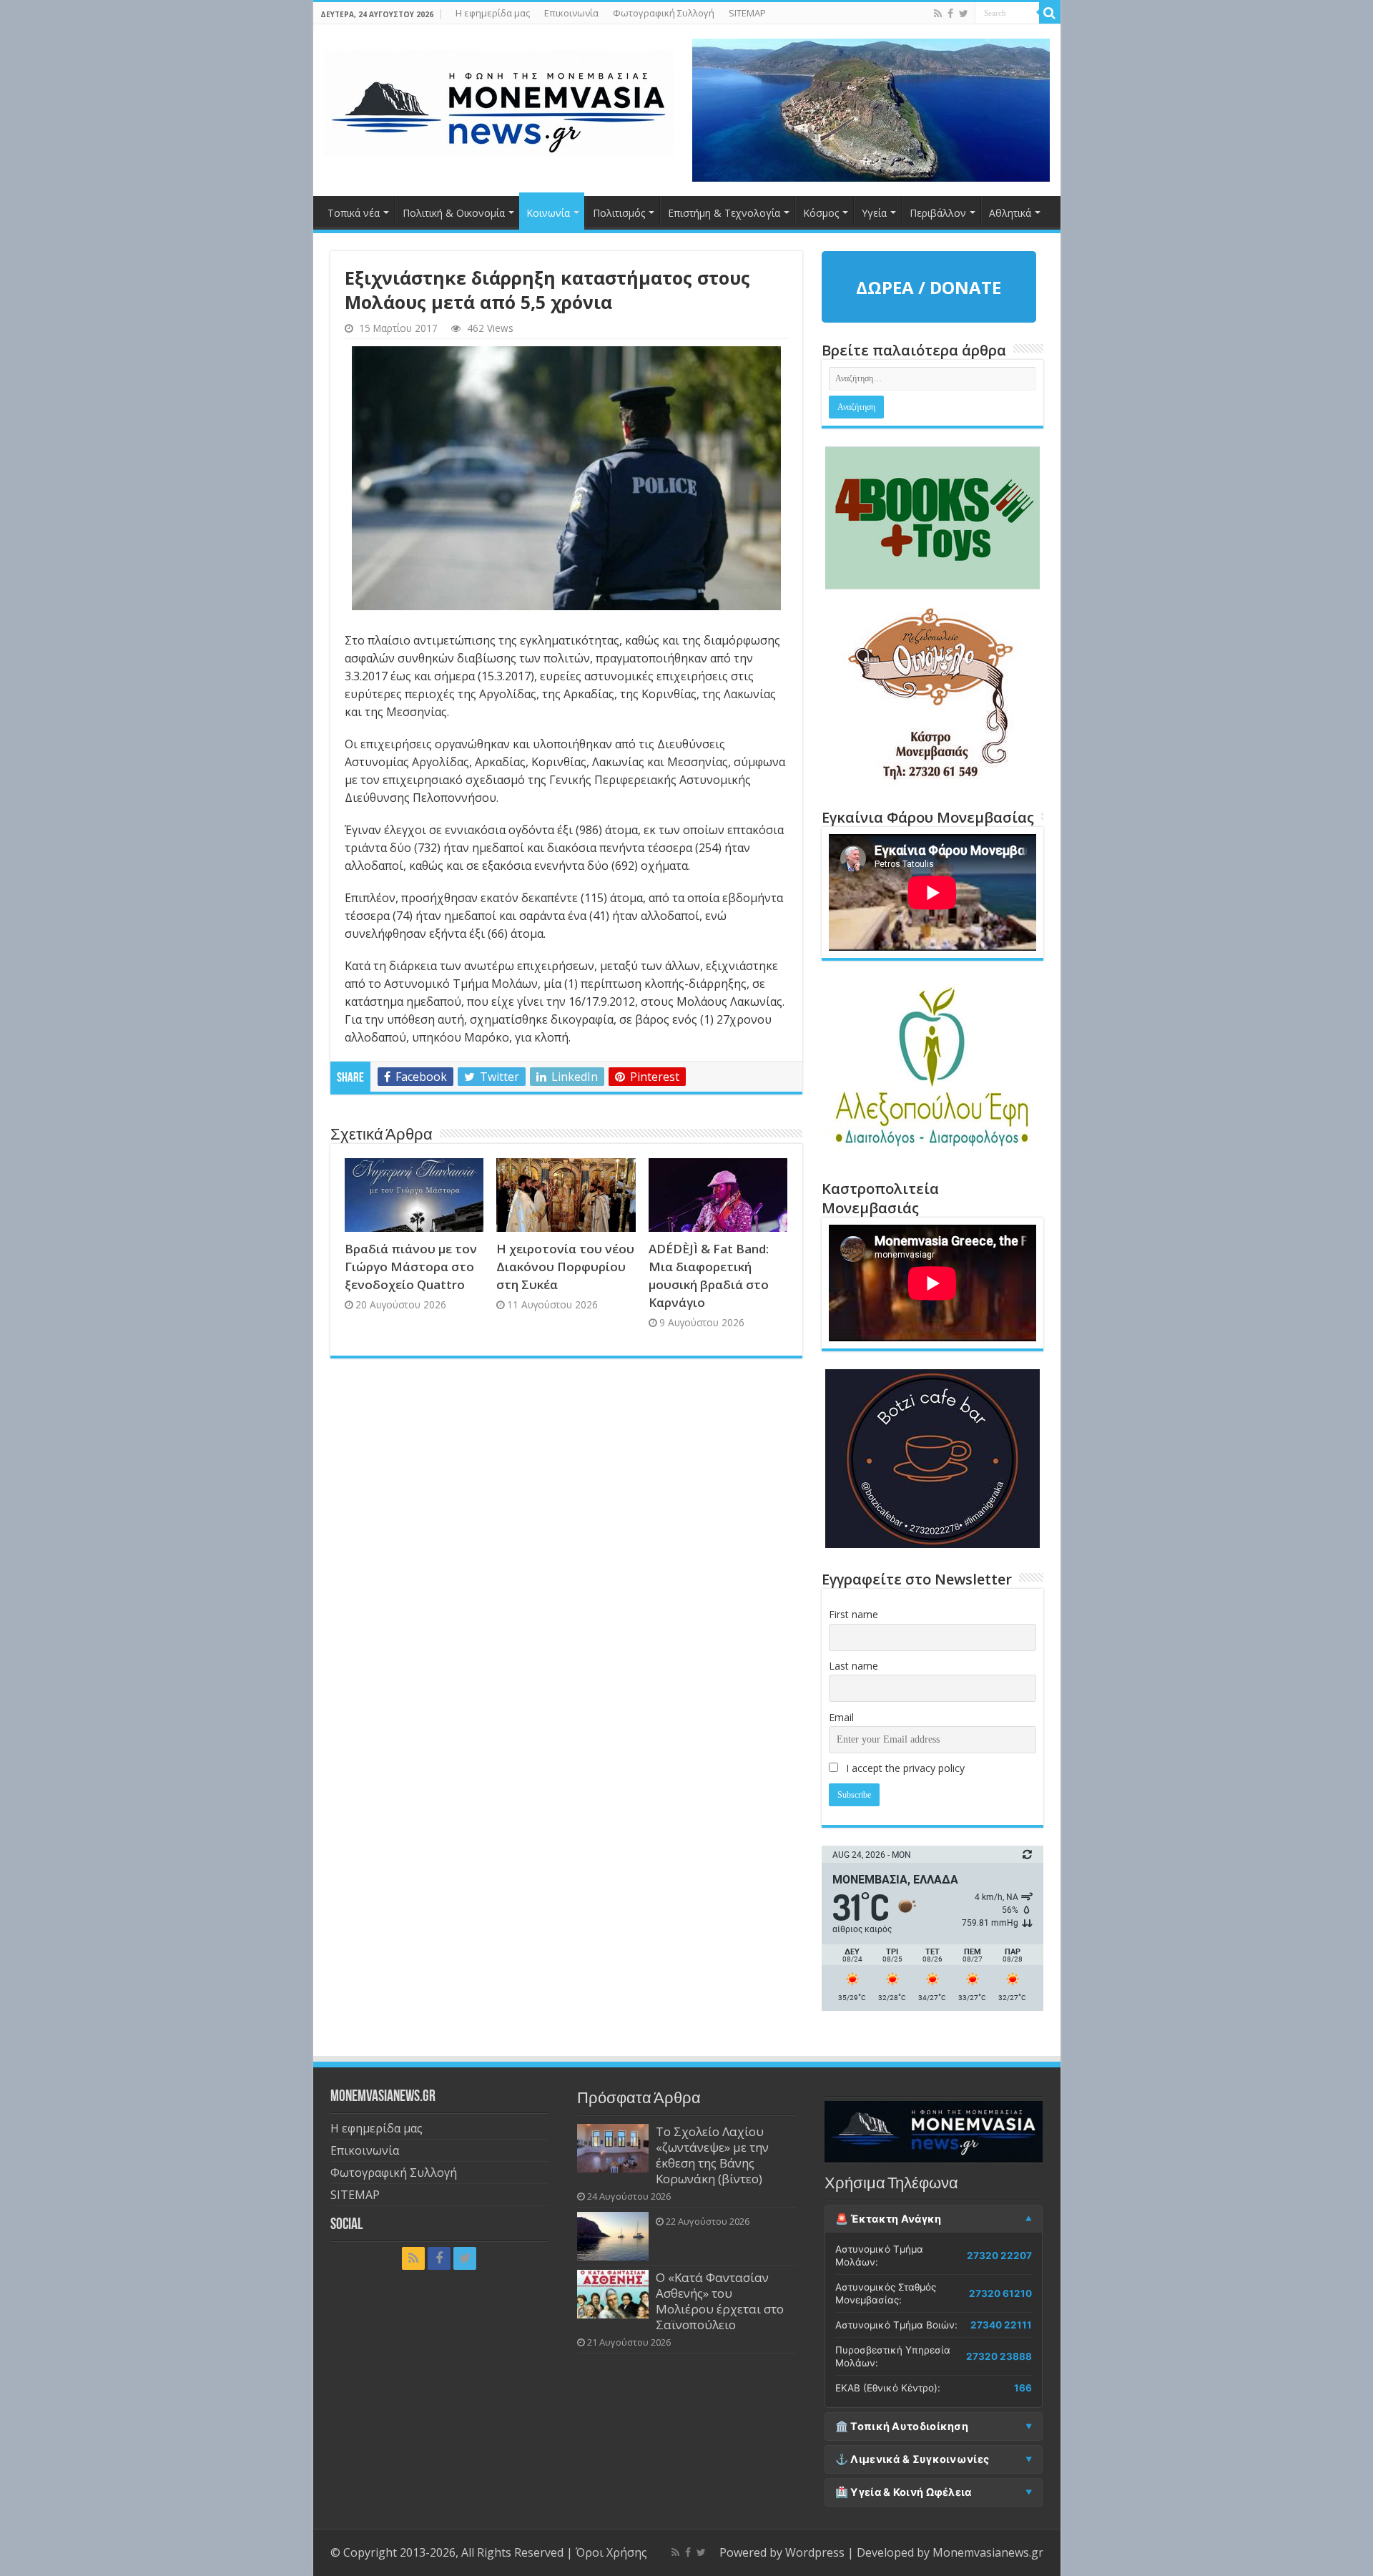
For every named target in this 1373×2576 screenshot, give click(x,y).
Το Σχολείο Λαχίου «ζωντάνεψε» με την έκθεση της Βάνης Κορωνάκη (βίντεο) (712, 2155)
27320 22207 (999, 2256)
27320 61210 (1000, 2293)
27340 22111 (1001, 2325)
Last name (853, 1666)
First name (853, 1614)
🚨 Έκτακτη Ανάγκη (889, 2219)
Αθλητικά (1010, 213)
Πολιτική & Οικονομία (454, 213)
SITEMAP (747, 13)
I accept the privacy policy (904, 1768)
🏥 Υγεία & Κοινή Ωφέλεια (904, 2492)
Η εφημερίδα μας (493, 13)
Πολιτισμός (619, 213)
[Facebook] (950, 14)
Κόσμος (821, 213)
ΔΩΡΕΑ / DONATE (929, 287)
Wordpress (815, 2552)
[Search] (1050, 13)
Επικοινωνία (571, 13)
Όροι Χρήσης (611, 2552)
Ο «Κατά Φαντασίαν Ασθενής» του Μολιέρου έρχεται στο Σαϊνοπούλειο (720, 2301)
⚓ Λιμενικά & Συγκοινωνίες (912, 2459)
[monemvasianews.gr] (499, 100)
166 (1023, 2388)
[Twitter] (964, 14)
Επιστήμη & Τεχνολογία (724, 213)
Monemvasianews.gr (988, 2552)
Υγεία (874, 213)
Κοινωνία (548, 213)
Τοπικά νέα (354, 213)
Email (841, 1717)
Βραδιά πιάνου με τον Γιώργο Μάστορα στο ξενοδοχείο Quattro (411, 1267)
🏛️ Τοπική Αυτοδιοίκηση (902, 2426)
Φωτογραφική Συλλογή (664, 13)
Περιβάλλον (938, 213)
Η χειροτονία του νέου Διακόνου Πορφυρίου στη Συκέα (565, 1267)
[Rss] (938, 14)
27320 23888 (999, 2356)
